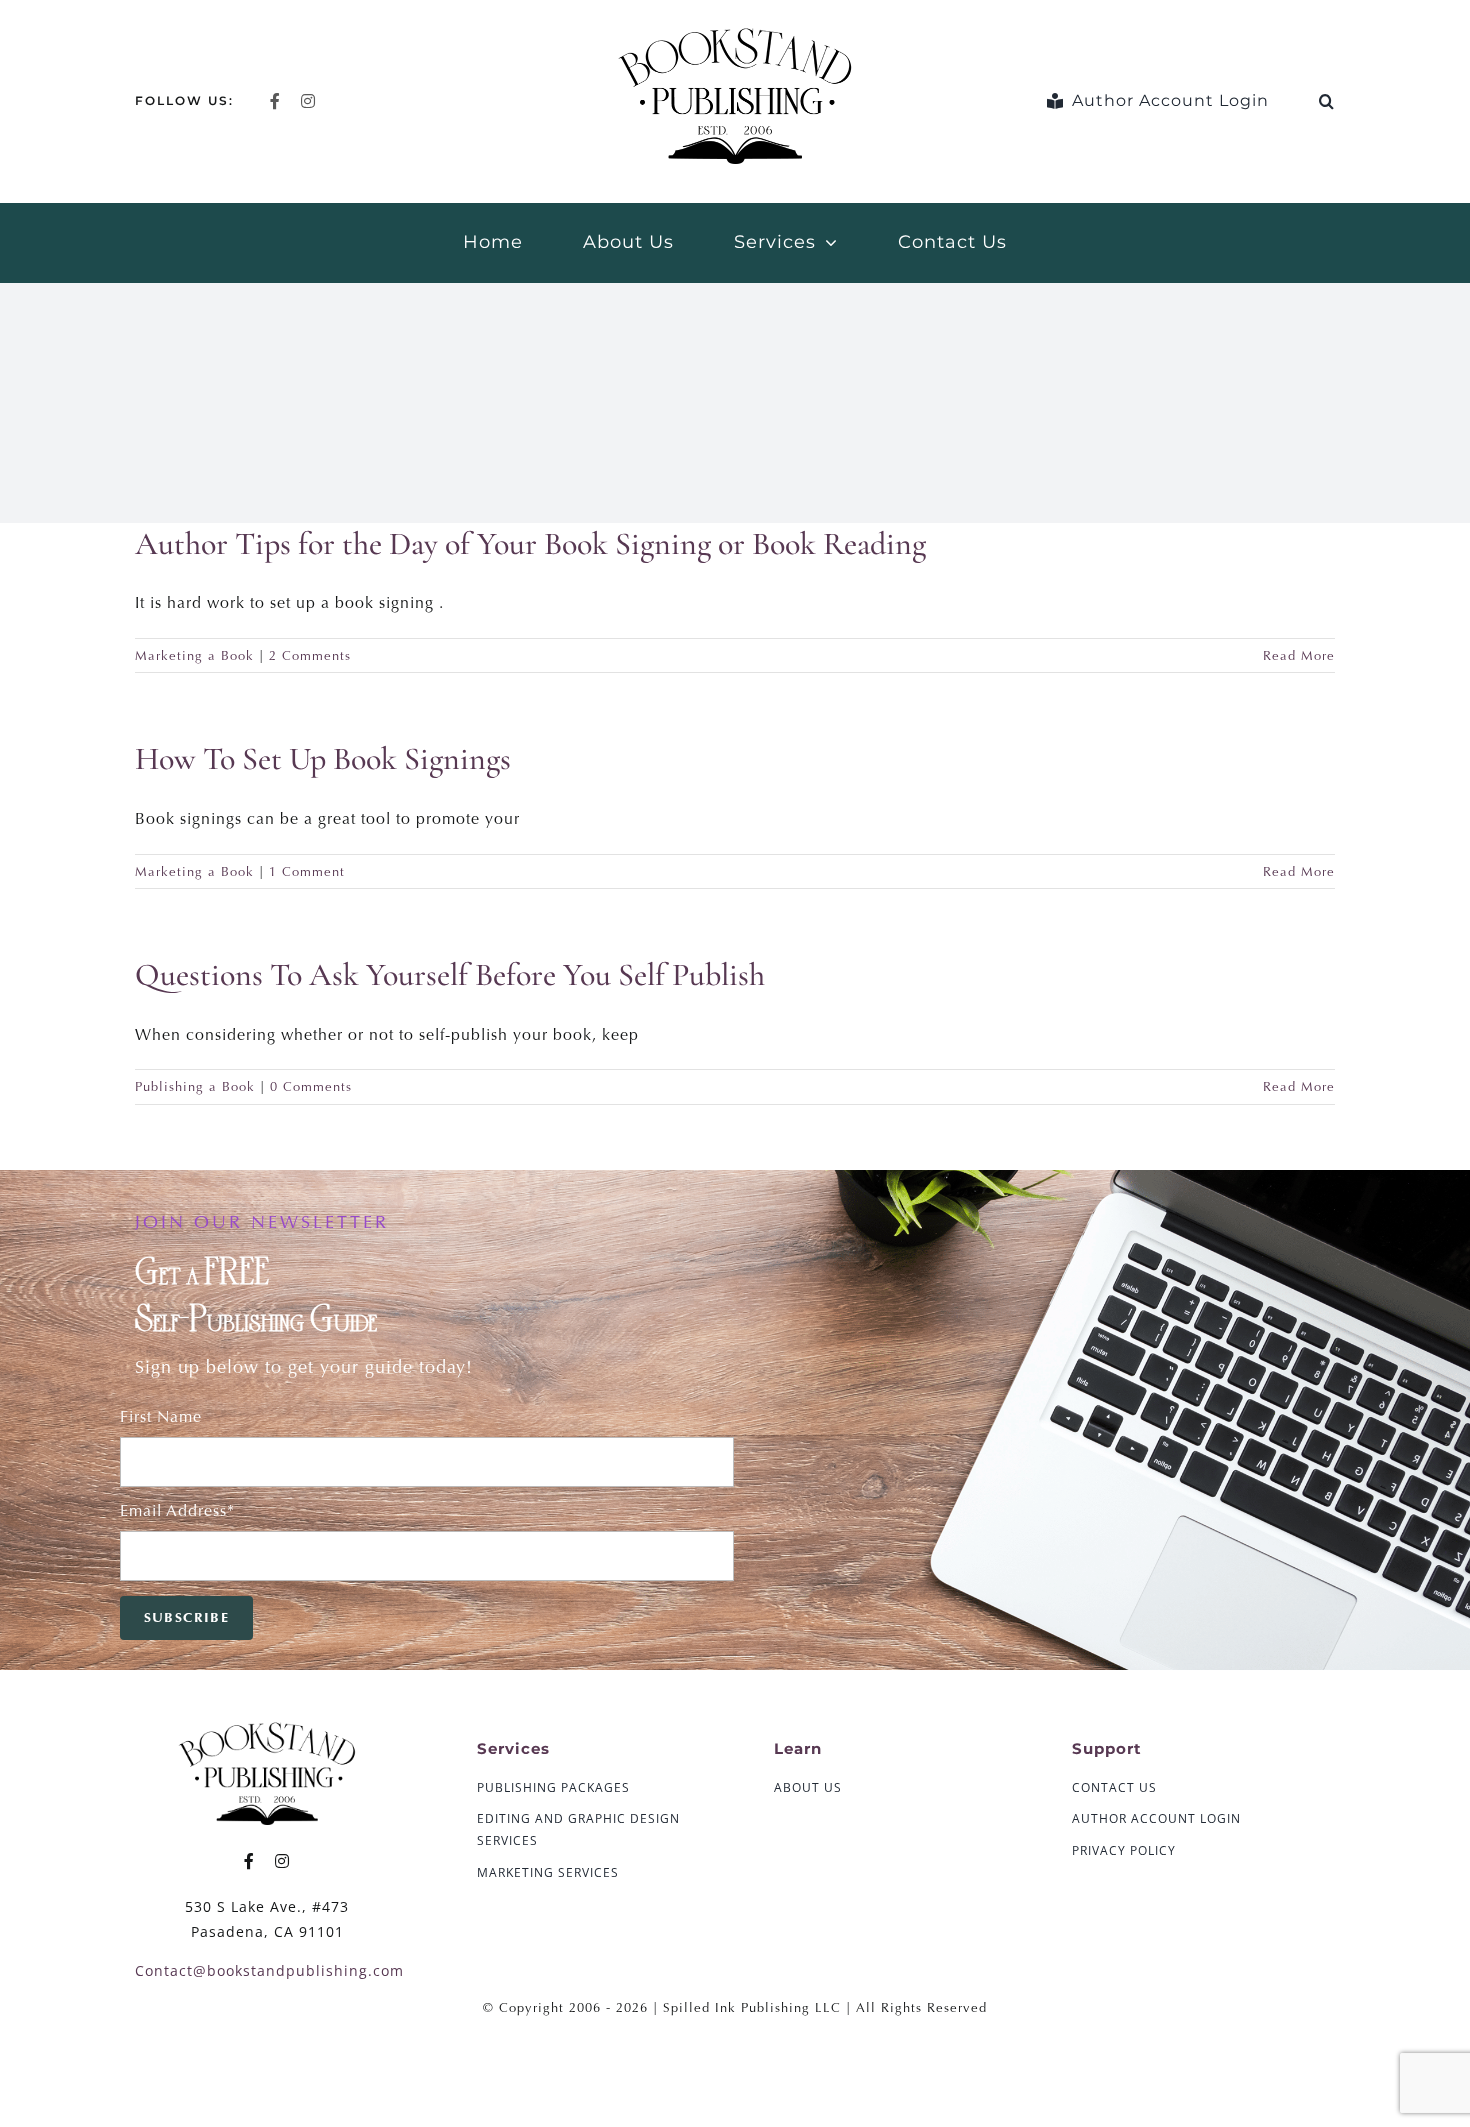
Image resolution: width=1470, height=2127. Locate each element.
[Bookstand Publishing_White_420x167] (267, 1727)
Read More (1299, 655)
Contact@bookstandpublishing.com (269, 1970)
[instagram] (308, 101)
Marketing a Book (194, 655)
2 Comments (310, 655)
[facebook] (275, 101)
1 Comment (307, 871)
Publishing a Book (195, 1086)
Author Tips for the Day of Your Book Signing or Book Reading (530, 543)
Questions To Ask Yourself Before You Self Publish (450, 974)
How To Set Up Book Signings (323, 758)
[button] (1327, 101)
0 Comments (311, 1086)
